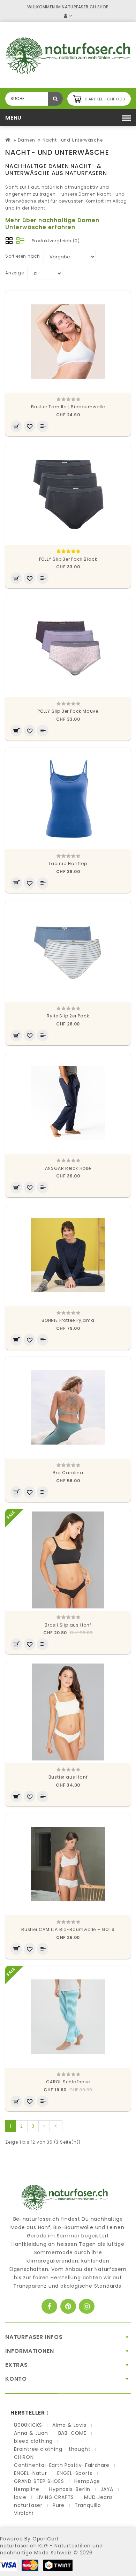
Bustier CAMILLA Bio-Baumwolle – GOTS (68, 1929)
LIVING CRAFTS (55, 2497)
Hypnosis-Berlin (70, 2489)
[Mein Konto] (68, 16)
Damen (26, 140)
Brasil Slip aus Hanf (68, 1625)
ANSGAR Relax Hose (68, 1168)
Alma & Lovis (69, 2425)
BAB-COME (72, 2433)
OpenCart (46, 2539)
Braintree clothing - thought (52, 2449)
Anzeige (15, 273)
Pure (59, 2505)
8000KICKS (28, 2425)
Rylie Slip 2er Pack (68, 1016)
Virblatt (24, 2513)
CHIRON (24, 2457)
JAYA (107, 2489)
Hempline (27, 2489)
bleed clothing (33, 2441)
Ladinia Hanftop (68, 863)
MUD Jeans (99, 2497)
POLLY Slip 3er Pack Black (68, 559)
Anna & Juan (31, 2433)
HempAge (87, 2481)
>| (56, 2126)
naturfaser (28, 2505)
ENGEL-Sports (75, 2473)
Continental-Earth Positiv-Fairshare (62, 2465)
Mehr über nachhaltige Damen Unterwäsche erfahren (52, 224)
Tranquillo (88, 2505)
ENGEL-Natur (31, 2473)
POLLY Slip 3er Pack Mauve (68, 711)
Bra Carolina (68, 1473)
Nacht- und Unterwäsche (73, 140)
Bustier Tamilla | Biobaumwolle (68, 407)
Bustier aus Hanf (68, 1777)
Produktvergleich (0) (56, 241)
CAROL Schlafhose (68, 2082)
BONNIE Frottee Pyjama (68, 1320)
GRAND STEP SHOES (39, 2481)
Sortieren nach (23, 256)
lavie (20, 2497)
